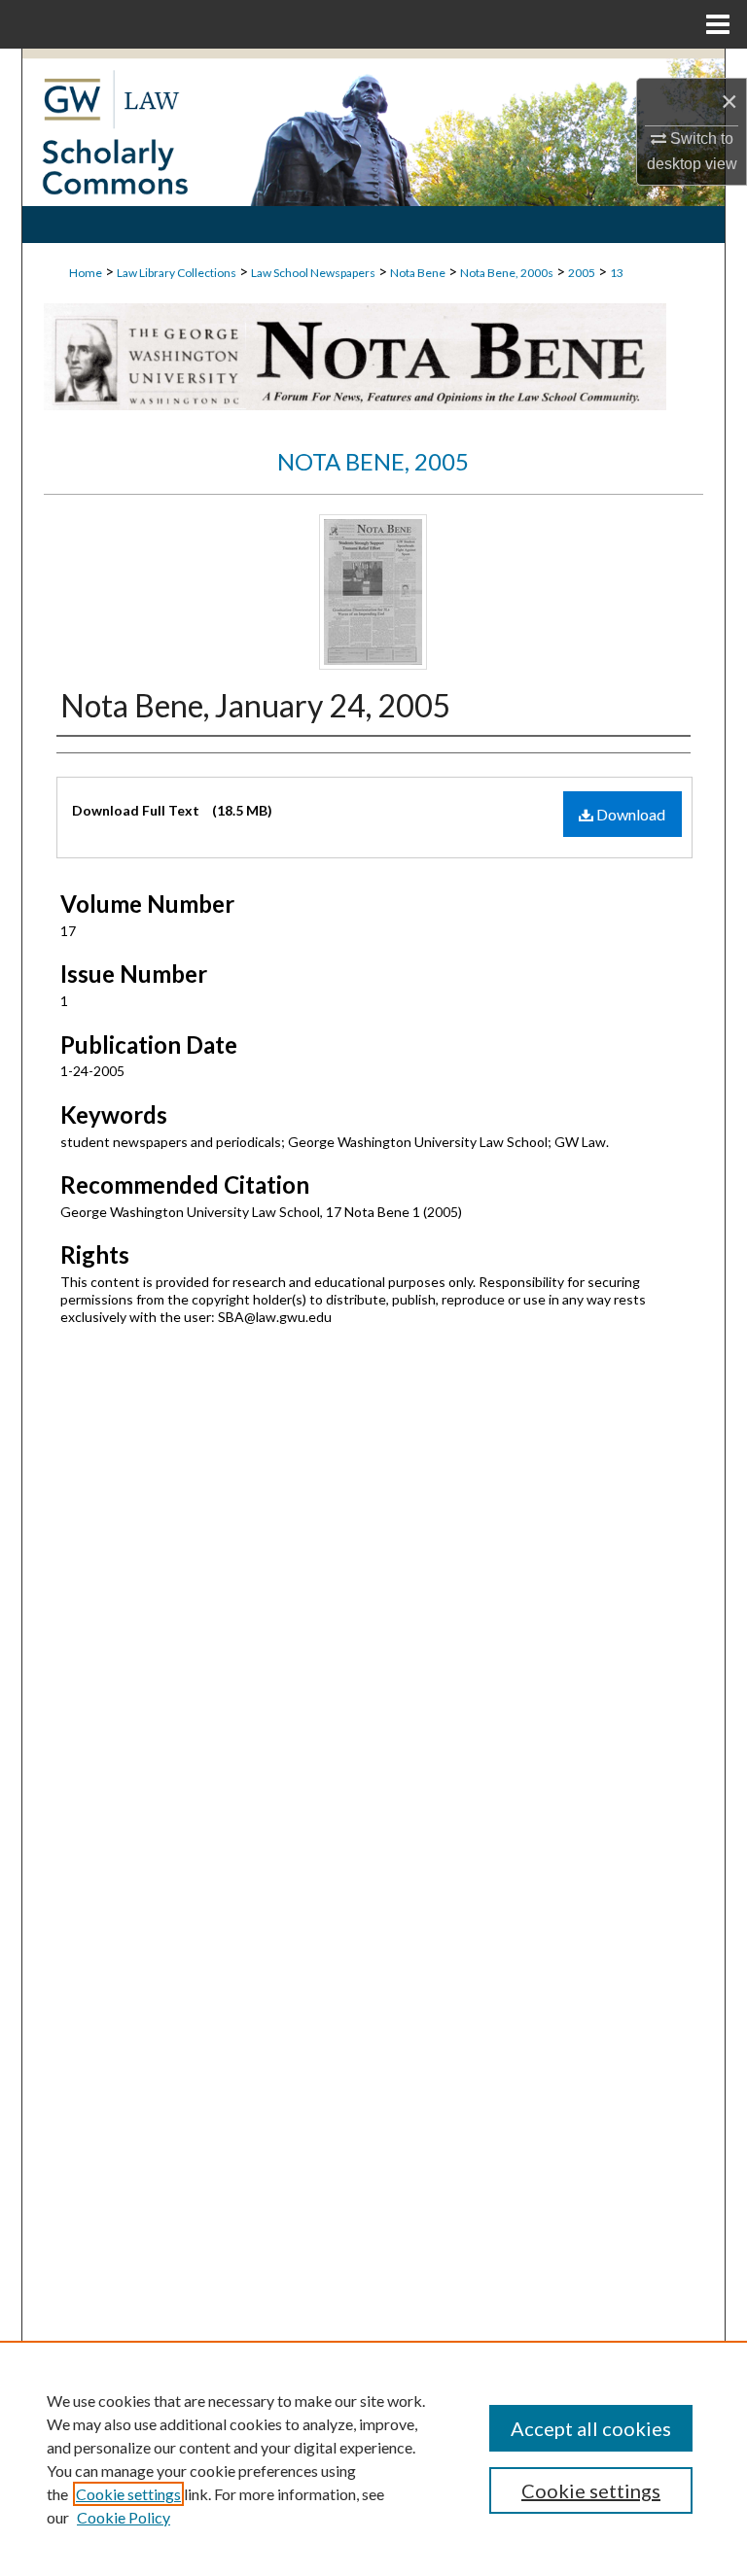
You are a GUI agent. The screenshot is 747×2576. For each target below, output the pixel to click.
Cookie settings (128, 2494)
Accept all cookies (591, 2428)
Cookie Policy (124, 2517)
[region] (373, 2458)
